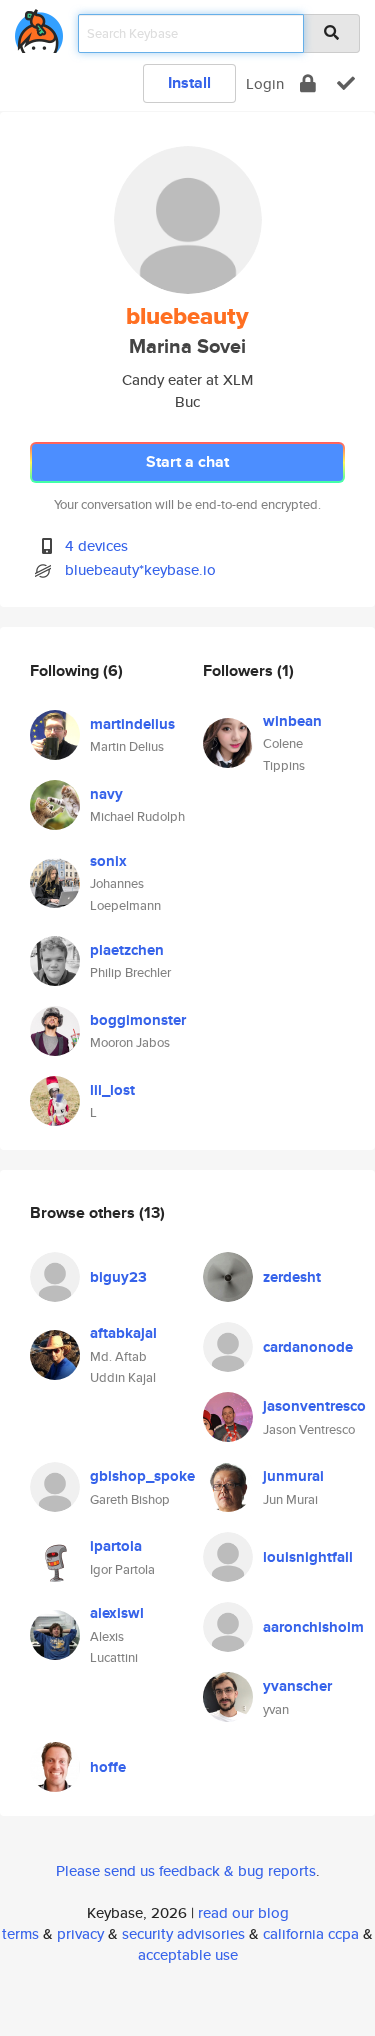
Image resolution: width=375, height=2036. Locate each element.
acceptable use (188, 1954)
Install (189, 82)
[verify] (346, 83)
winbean (292, 721)
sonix (108, 861)
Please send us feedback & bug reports (186, 1870)
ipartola (116, 1546)
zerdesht (292, 1277)
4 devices (96, 545)
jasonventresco (314, 1406)
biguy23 (118, 1277)
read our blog (243, 1912)
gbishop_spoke (142, 1476)
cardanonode (308, 1347)
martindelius (132, 724)
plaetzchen (127, 950)
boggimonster (138, 1020)
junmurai (293, 1476)
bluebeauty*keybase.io (140, 569)
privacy (80, 1933)
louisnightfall (308, 1557)
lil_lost (112, 1090)
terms (20, 1933)
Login (265, 83)
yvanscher (297, 1686)
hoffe (108, 1767)
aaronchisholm (313, 1627)
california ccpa (311, 1933)
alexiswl (117, 1613)
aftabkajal (123, 1333)
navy (106, 794)
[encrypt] (308, 83)
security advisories (183, 1933)
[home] (39, 27)
